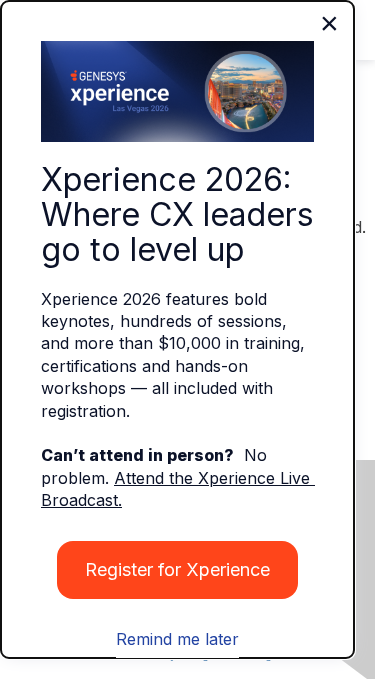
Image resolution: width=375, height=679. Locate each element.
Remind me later (177, 639)
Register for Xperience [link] (177, 569)
